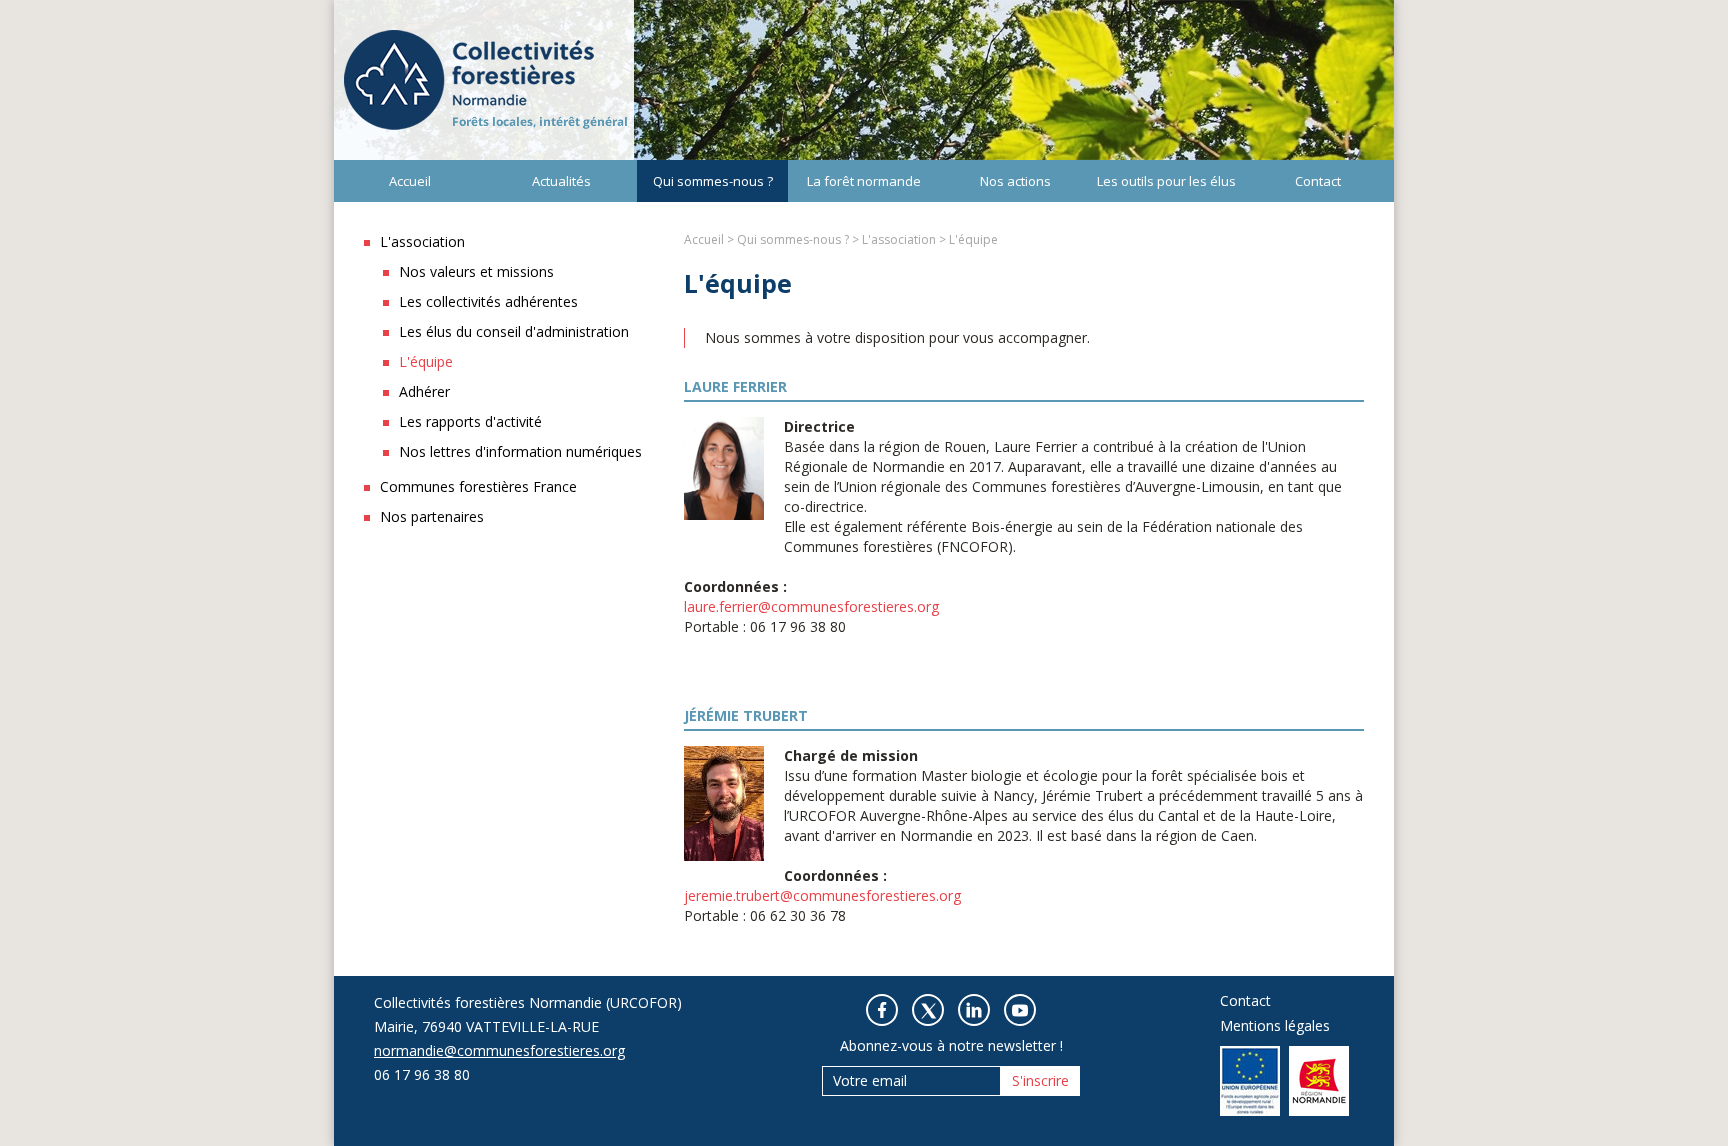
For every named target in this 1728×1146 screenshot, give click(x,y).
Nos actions (1015, 181)
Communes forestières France (478, 486)
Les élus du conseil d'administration (514, 331)
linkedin (974, 1010)
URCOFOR (484, 80)
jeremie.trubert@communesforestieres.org (822, 895)
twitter (928, 1010)
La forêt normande (864, 181)
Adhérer (424, 391)
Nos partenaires (432, 516)
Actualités (561, 181)
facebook (882, 1010)
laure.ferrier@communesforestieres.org (811, 606)
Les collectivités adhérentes (488, 301)
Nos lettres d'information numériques (520, 451)
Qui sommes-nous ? (713, 181)
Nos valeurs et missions (476, 271)
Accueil (410, 181)
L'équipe (426, 361)
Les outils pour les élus (1166, 181)
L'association (422, 241)
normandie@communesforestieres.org (499, 1050)
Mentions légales (1275, 1025)
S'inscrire (1040, 1080)
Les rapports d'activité (470, 421)
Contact (1318, 181)
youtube (1020, 1010)
